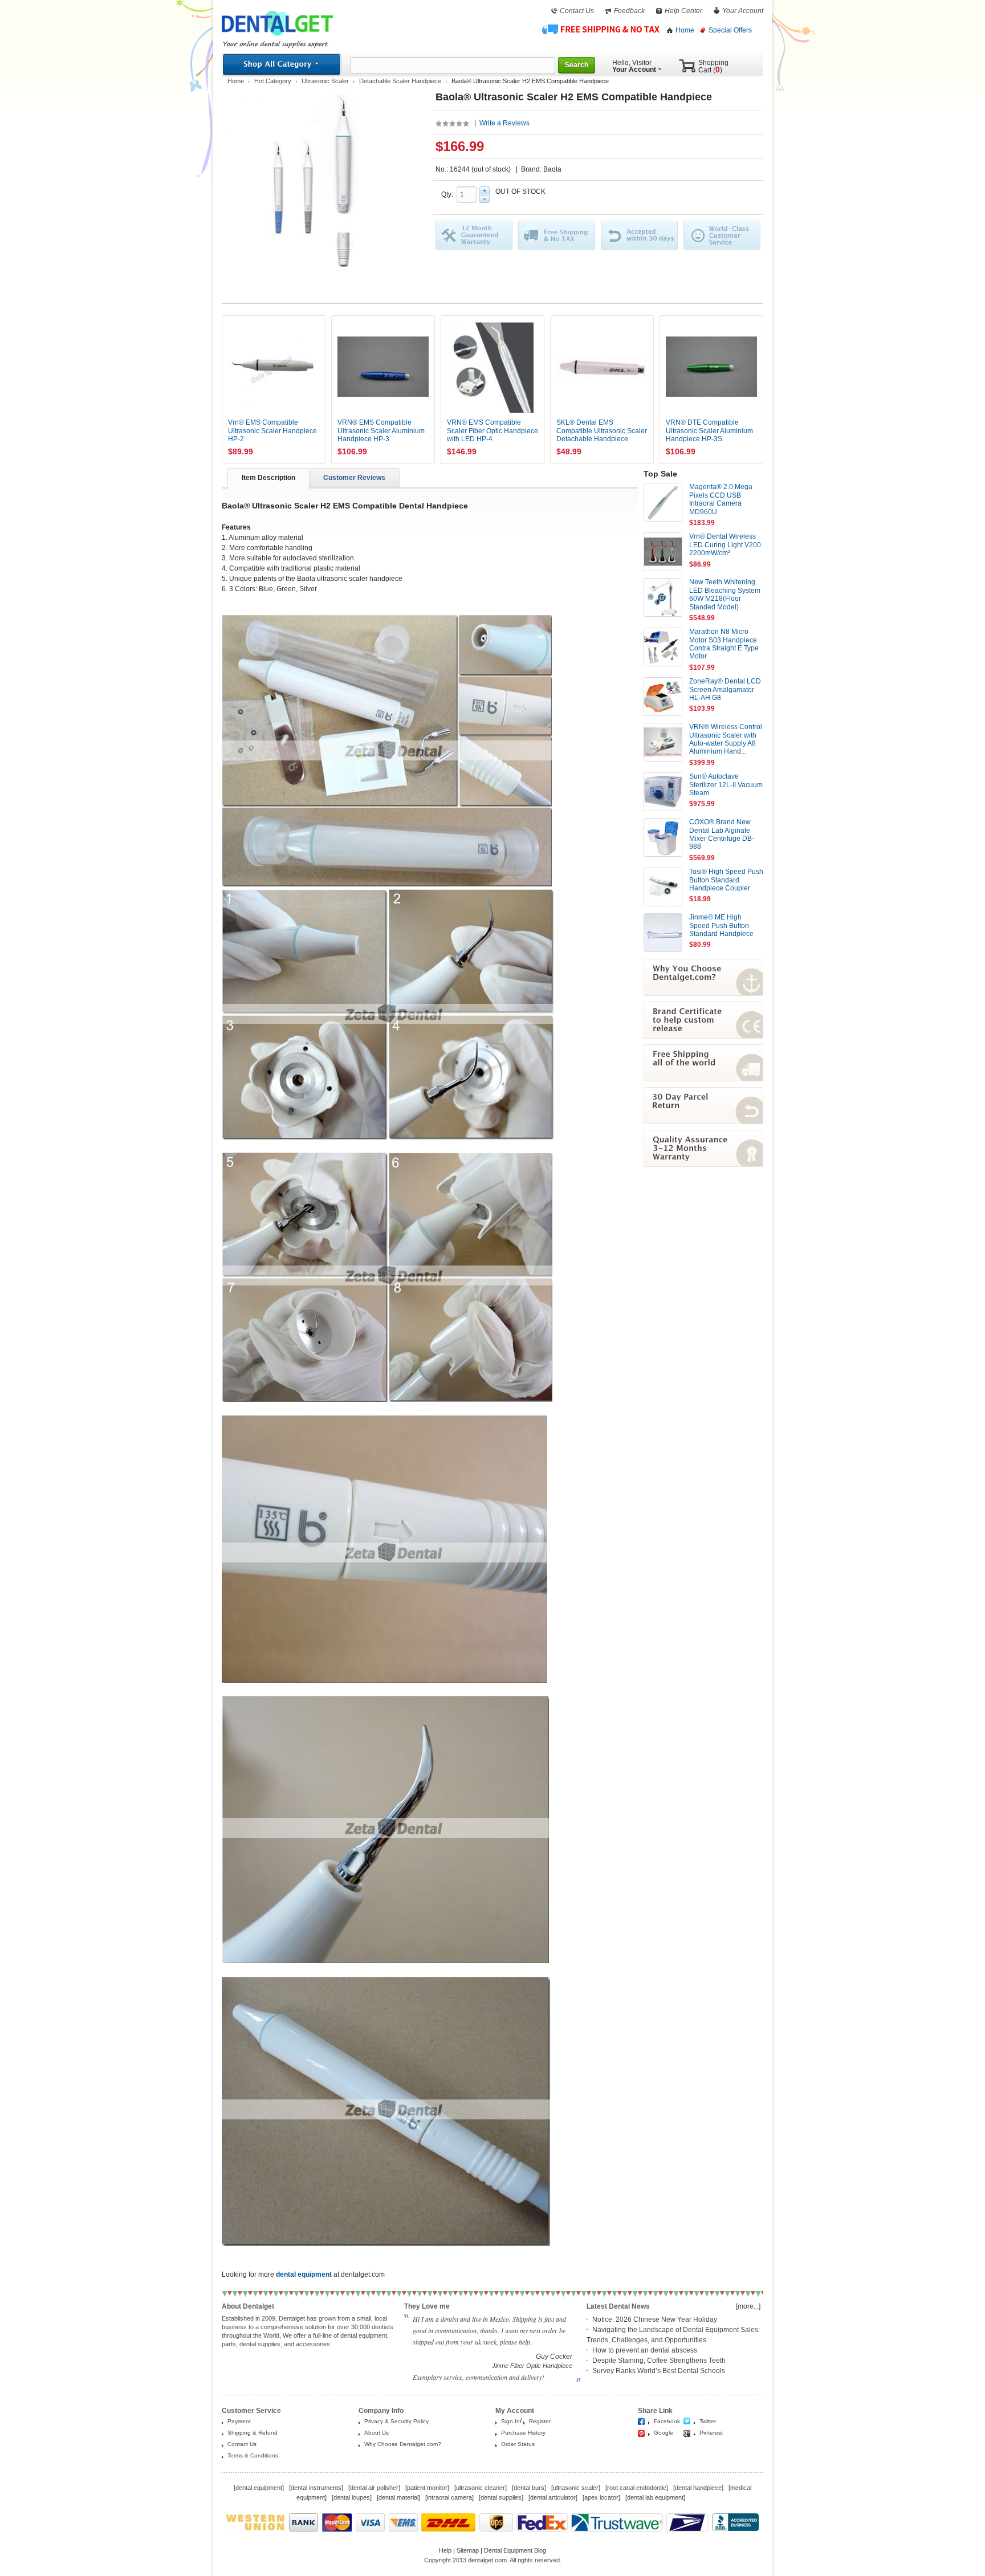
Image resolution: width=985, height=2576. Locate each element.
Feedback (629, 11)
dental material (398, 2497)
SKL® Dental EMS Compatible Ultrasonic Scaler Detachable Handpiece (602, 431)
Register (540, 2421)
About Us (377, 2433)
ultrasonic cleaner (481, 2488)
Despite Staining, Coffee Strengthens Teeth (659, 2361)
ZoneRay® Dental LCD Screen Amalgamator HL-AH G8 (725, 689)
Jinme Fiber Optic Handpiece (532, 2366)
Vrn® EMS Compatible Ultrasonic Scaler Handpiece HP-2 (272, 431)
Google (664, 2433)
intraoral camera (449, 2497)
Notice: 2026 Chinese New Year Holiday (655, 2319)
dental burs (529, 2488)
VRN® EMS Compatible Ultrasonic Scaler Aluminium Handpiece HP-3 (381, 431)
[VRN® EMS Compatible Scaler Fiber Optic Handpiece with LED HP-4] (492, 367)
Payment (239, 2421)
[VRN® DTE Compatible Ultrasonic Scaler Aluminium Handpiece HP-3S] (711, 367)
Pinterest (711, 2433)
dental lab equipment (655, 2497)
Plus (485, 190)
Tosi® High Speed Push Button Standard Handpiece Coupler (726, 880)
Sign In (510, 2421)
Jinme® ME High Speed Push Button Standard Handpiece (721, 925)
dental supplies (501, 2497)
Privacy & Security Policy (396, 2421)
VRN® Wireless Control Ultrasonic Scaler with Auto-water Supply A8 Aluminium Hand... (726, 739)
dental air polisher (374, 2488)
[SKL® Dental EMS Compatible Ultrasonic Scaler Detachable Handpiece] (602, 367)
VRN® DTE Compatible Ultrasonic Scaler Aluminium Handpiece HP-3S (709, 431)
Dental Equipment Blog (515, 2550)
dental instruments (316, 2488)
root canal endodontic (637, 2488)
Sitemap (468, 2550)
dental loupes (352, 2497)
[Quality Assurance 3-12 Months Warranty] (703, 1165)
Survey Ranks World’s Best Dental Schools (659, 2371)
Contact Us (577, 11)
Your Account (743, 11)
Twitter (708, 2421)
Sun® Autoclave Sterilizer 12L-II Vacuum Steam (726, 785)
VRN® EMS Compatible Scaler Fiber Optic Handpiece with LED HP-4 (492, 431)
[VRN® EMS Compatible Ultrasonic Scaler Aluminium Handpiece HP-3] (383, 367)
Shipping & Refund (253, 2433)
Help (445, 2550)
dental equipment (259, 2488)
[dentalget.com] (277, 38)
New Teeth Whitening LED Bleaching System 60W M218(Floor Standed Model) (725, 594)
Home (685, 30)
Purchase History (523, 2433)
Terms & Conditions (253, 2455)
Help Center (683, 11)
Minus (485, 199)
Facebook (667, 2421)
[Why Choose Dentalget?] (703, 994)
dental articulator (553, 2497)
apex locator (601, 2497)
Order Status (518, 2444)
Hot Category (273, 81)
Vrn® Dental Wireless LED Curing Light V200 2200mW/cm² (725, 545)
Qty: (449, 194)
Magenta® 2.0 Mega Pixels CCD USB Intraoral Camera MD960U (721, 499)
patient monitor (427, 2488)
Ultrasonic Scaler (325, 81)
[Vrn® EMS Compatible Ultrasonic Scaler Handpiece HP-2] (274, 367)
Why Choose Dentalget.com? (403, 2444)
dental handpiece (698, 2488)
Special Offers (730, 30)
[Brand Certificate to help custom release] (703, 1036)
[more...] (748, 2306)
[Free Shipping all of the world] (703, 1079)
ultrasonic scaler (576, 2488)
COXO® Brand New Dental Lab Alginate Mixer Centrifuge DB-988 (722, 834)
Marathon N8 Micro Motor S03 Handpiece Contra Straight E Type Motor (724, 644)
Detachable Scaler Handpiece (400, 81)
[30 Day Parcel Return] (703, 1122)
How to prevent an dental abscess (645, 2350)
